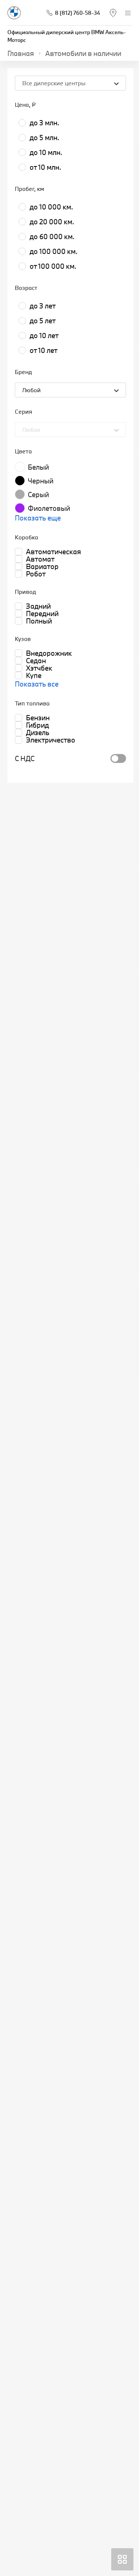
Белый (38, 467)
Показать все (37, 684)
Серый (38, 495)
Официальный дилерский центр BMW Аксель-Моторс (67, 36)
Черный (41, 481)
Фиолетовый (49, 508)
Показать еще (38, 518)
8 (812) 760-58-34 (77, 13)
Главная (21, 53)
